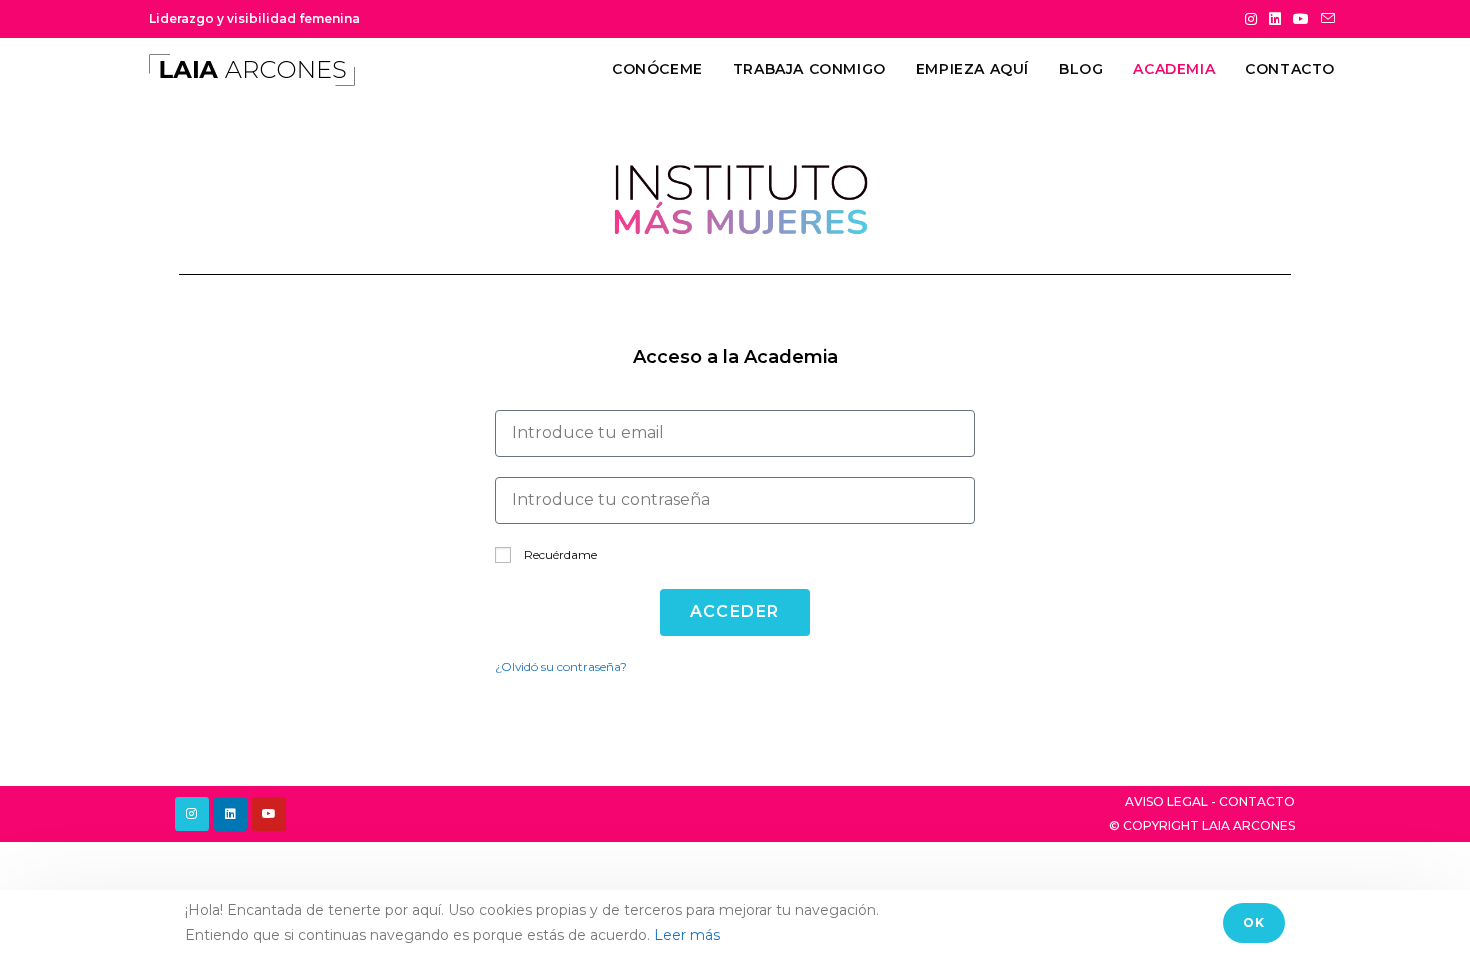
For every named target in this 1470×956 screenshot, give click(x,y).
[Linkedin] (231, 814)
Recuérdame (559, 554)
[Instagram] (192, 814)
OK (1254, 922)
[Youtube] (269, 814)
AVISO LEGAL (1166, 801)
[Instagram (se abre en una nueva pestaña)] (1251, 19)
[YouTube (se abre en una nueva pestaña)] (1301, 19)
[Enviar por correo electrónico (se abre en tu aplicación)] (1325, 19)
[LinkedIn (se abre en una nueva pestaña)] (1275, 19)
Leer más (687, 935)
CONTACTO (1257, 801)
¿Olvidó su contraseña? (561, 666)
